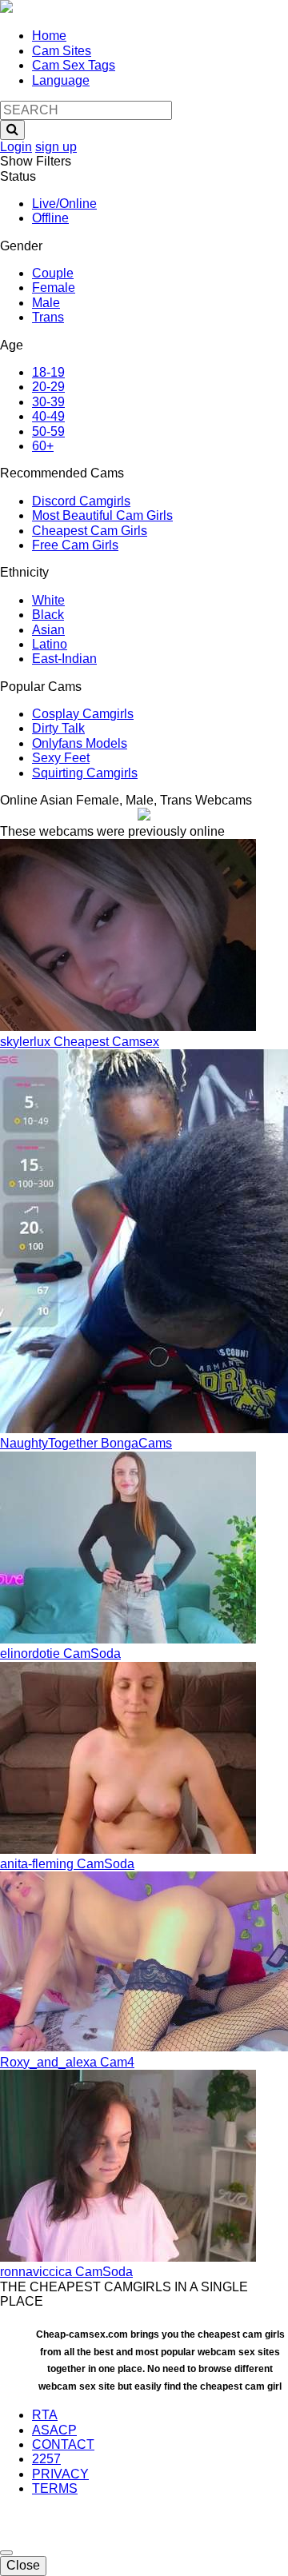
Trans (48, 317)
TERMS (55, 2488)
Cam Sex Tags (74, 65)
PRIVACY (60, 2474)
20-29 (48, 387)
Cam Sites (62, 51)
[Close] (6, 2553)
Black (48, 615)
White (48, 600)
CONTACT (63, 2444)
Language (61, 80)
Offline (50, 218)
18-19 (48, 372)
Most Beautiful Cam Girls (102, 515)
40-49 (48, 416)
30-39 (48, 402)
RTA (45, 2415)
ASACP (54, 2430)
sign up (56, 147)
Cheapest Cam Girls (90, 531)
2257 (46, 2459)
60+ (43, 446)
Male (46, 303)
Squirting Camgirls (85, 773)
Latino (50, 644)
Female (54, 288)
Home (49, 36)
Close (23, 2565)
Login (16, 147)
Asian (48, 630)
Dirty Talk (58, 728)
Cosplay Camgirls (83, 714)
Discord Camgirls (81, 501)
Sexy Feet (61, 758)
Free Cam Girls (75, 545)
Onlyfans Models (80, 743)
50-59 (48, 431)
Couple (53, 273)
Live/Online (64, 204)
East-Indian (64, 659)
